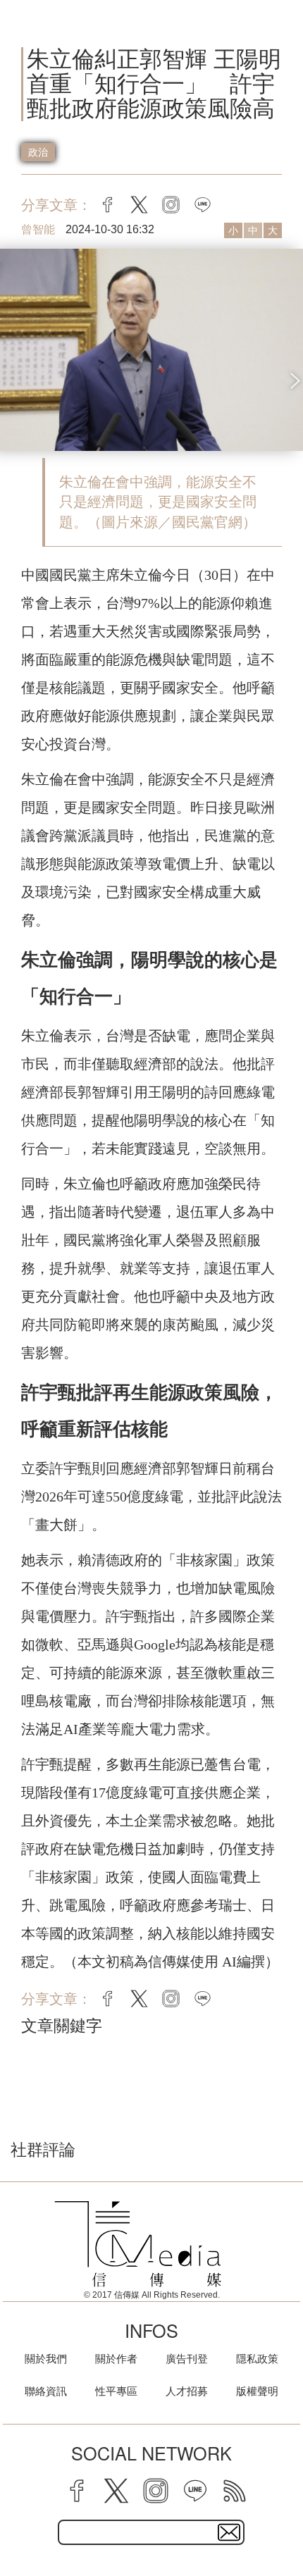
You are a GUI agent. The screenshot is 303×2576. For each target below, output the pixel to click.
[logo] (138, 2244)
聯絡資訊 (46, 2391)
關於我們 (46, 2359)
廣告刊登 (187, 2359)
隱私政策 (257, 2359)
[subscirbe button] (229, 2532)
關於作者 (116, 2359)
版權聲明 (257, 2391)
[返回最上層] (282, 2516)
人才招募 (187, 2391)
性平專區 (116, 2391)
